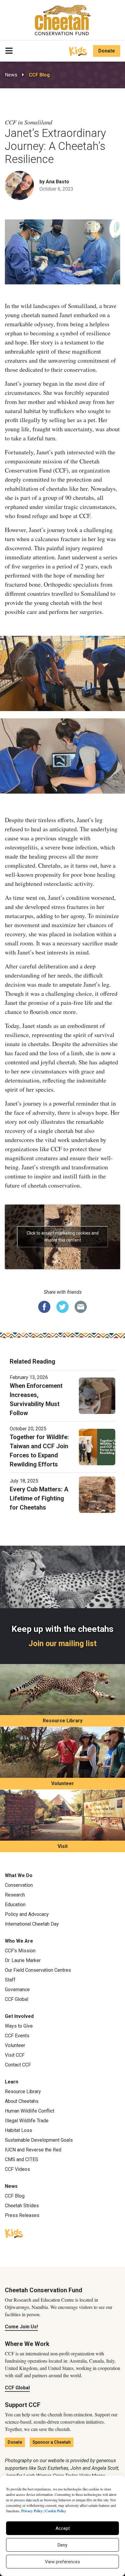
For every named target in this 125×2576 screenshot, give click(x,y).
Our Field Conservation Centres (38, 1970)
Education (15, 1905)
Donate (107, 51)
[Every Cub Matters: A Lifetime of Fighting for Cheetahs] (97, 1494)
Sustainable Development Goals (39, 2140)
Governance (17, 1990)
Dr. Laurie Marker (23, 1960)
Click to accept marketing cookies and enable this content (63, 1237)
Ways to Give (19, 2026)
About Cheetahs (22, 2101)
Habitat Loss (19, 2130)
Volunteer (63, 1783)
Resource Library (63, 1721)
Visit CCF (15, 2055)
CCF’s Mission (20, 1951)
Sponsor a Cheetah (52, 2442)
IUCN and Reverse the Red (33, 2150)
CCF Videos (17, 2169)
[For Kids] (78, 51)
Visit (63, 1846)
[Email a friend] (81, 1307)
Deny (62, 2545)
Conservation (19, 1885)
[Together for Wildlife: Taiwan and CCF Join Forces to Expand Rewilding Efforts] (97, 1447)
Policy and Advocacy (27, 1914)
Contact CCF (18, 2065)
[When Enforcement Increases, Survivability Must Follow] (97, 1395)
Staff (10, 1980)
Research (15, 1895)
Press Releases (22, 2215)
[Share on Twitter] (62, 1307)
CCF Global (17, 1999)
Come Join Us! (21, 2327)
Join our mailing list (63, 1644)
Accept (63, 2528)
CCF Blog (39, 75)
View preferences (62, 2562)
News (11, 75)
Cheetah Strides (22, 2206)
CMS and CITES (22, 2159)
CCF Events (17, 2036)
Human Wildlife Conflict (30, 2111)
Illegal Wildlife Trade (27, 2121)
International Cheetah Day (32, 1924)
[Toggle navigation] (9, 51)
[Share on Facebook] (44, 1307)
